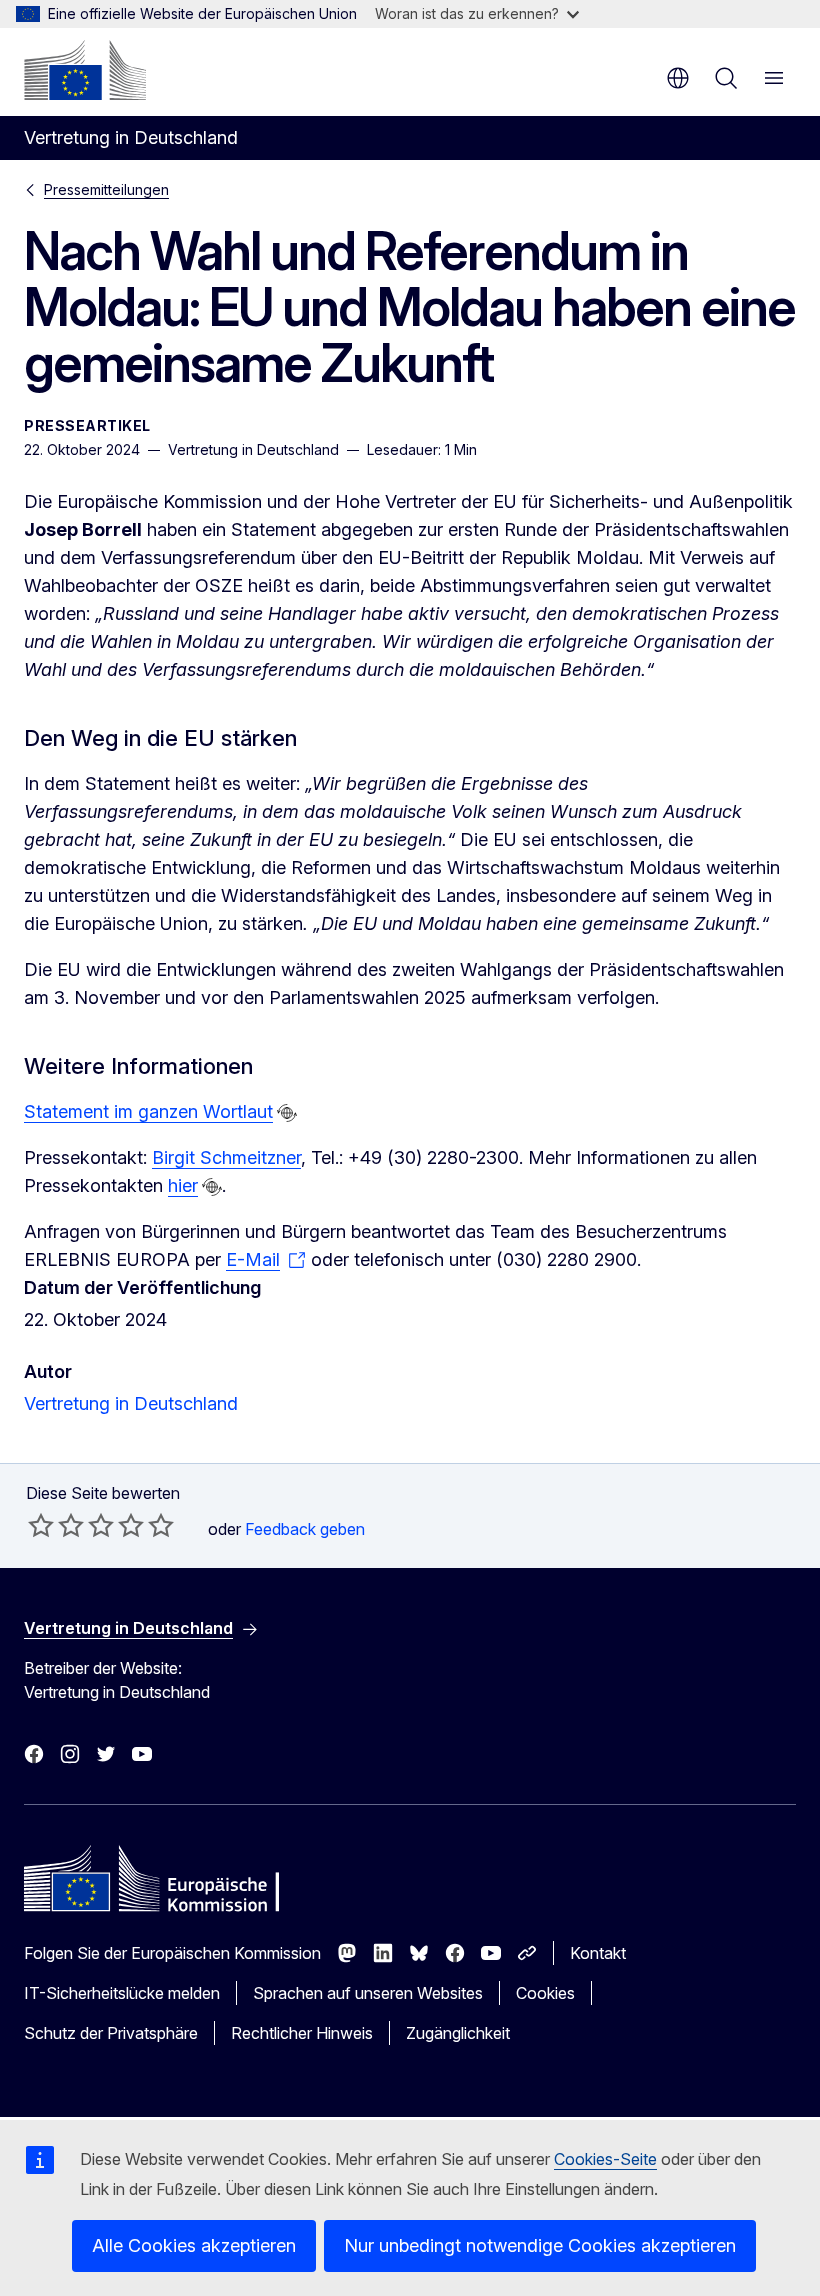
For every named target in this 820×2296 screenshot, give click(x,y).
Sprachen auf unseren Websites (368, 1993)
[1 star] (41, 1525)
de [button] (678, 78)
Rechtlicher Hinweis (302, 2033)
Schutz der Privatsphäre (111, 2033)
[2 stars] (56, 1525)
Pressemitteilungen (106, 189)
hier (183, 1185)
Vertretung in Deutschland (131, 1403)
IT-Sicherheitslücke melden (122, 1993)
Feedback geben (305, 1529)
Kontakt (598, 1953)
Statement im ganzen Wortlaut (148, 1111)
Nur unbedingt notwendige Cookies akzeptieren (540, 2245)
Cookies (545, 1993)
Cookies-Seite (605, 2159)
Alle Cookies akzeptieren (194, 2245)
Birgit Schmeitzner (226, 1157)
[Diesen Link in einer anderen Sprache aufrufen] (287, 1113)
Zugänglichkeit (458, 2033)
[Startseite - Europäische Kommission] (85, 70)
